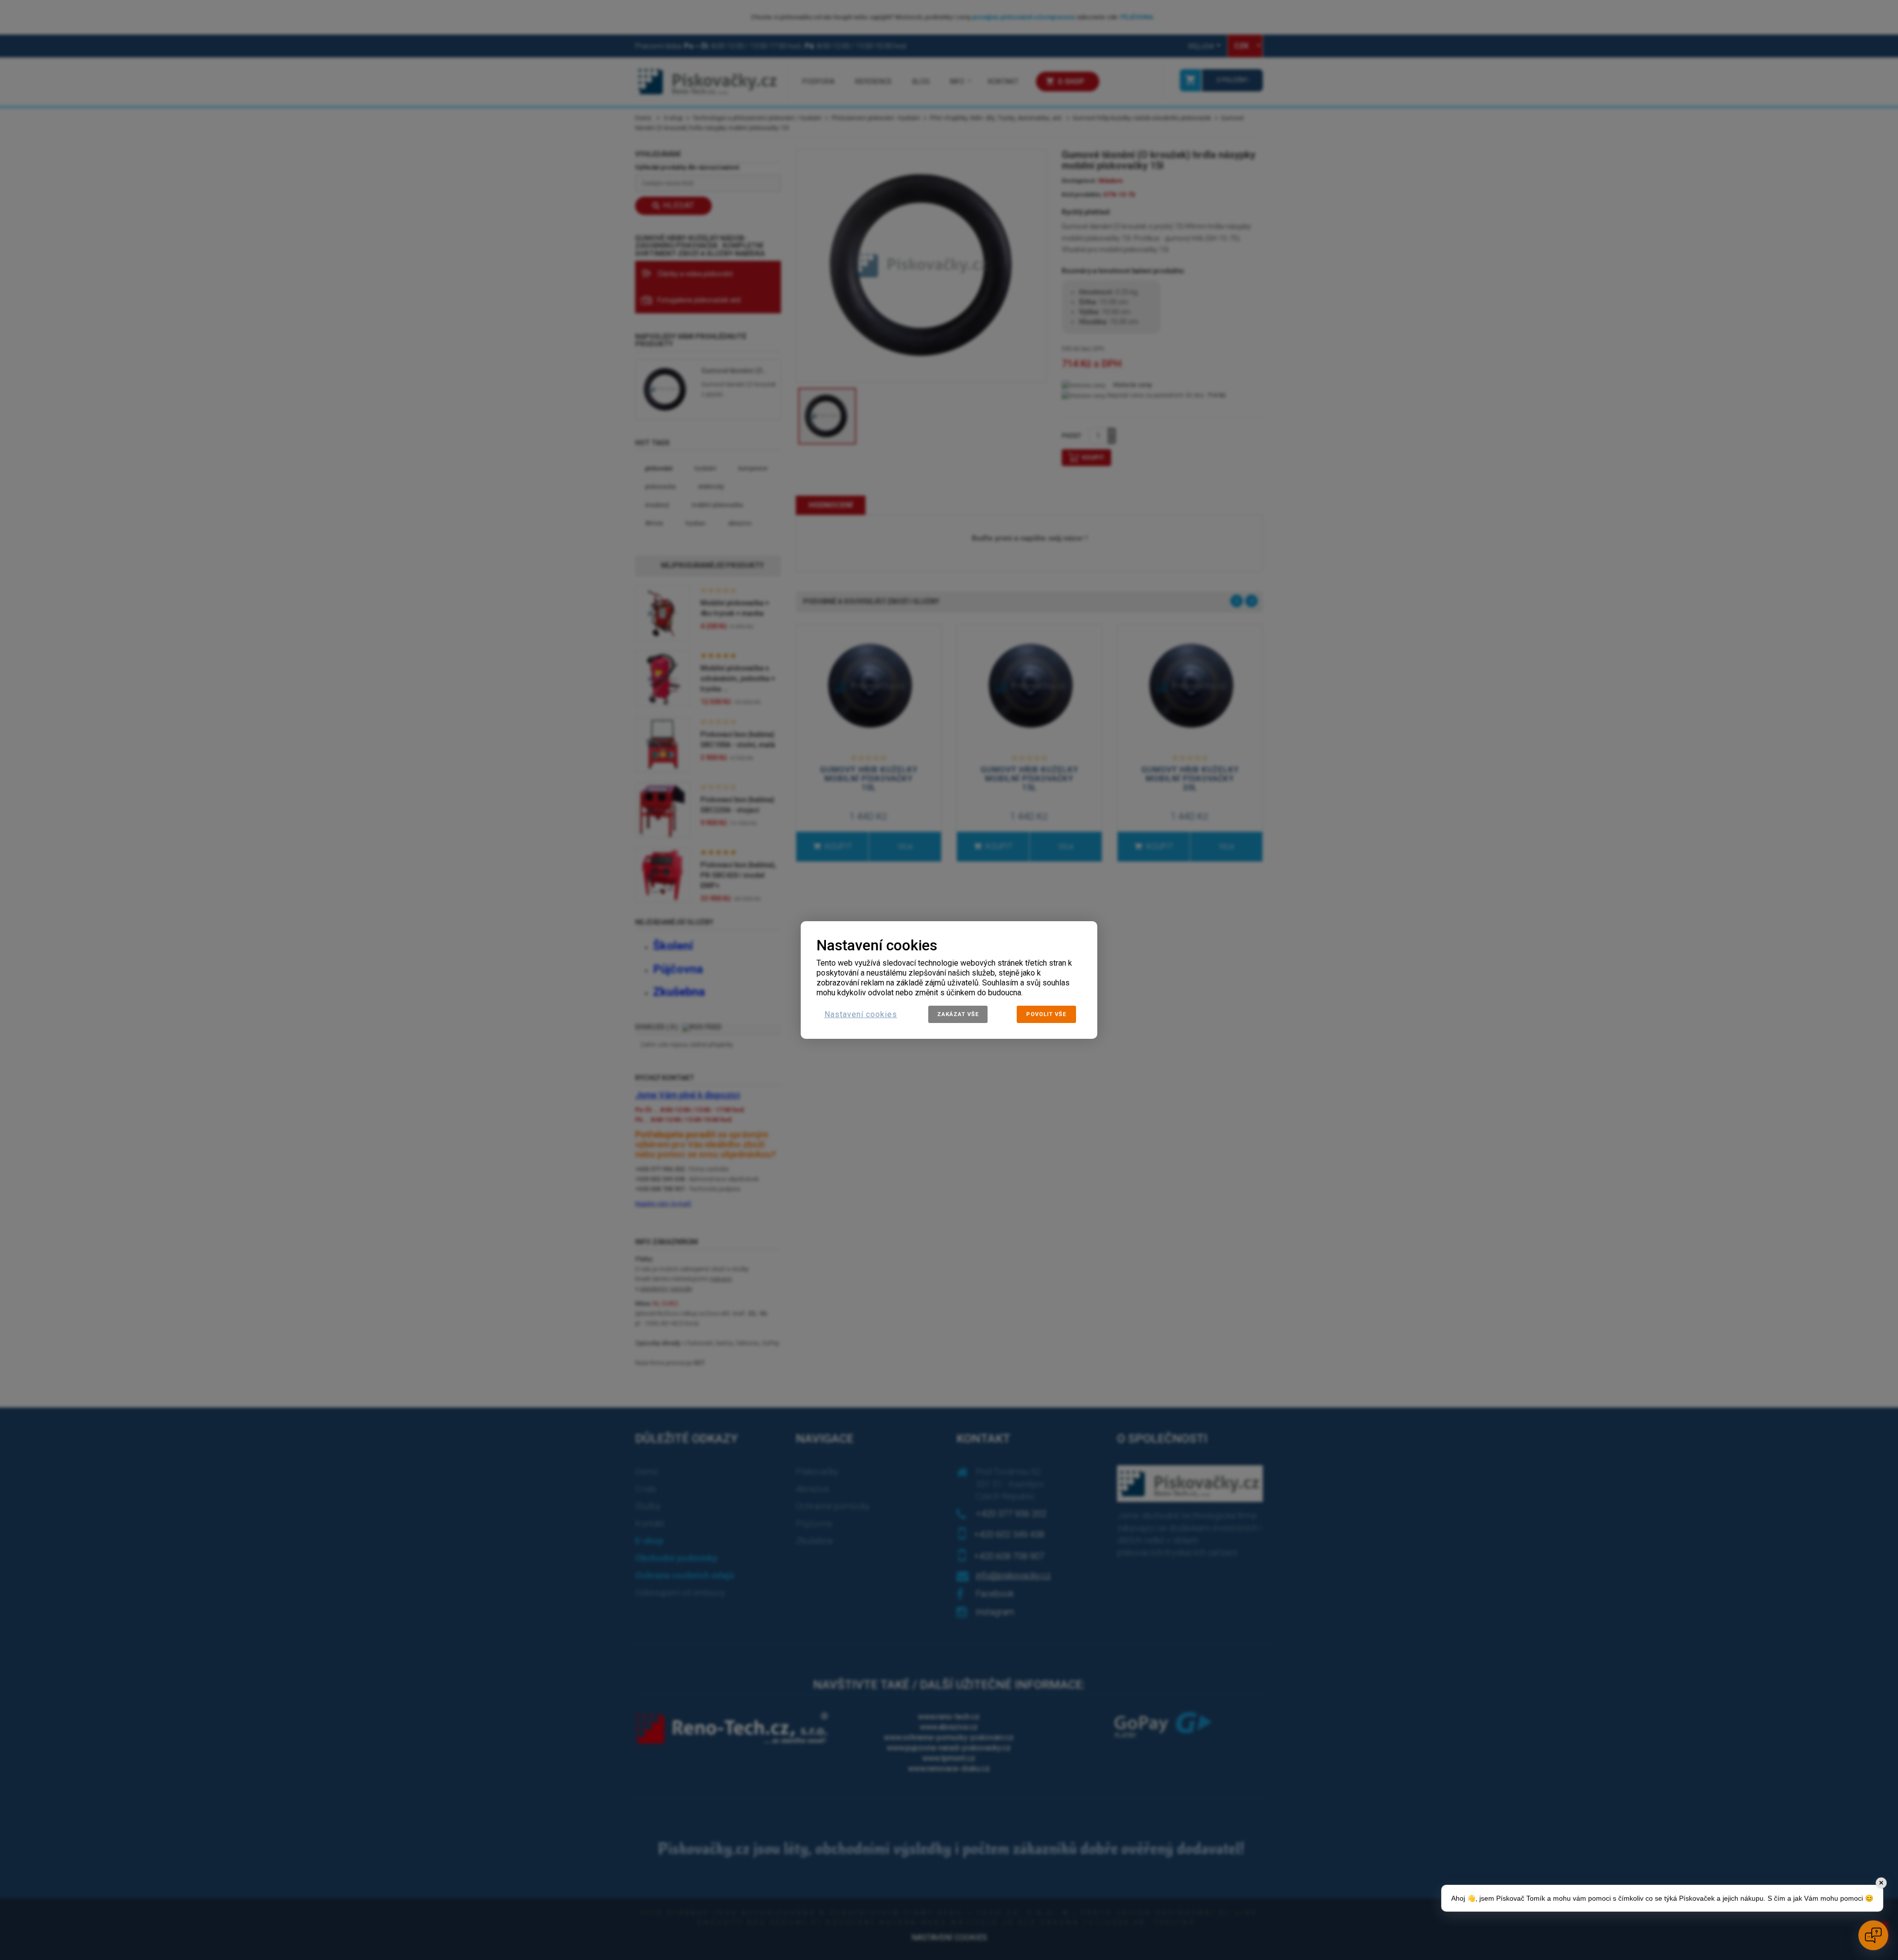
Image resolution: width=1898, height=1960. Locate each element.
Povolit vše (1046, 1014)
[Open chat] (1873, 1935)
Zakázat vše (958, 1014)
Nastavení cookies (861, 1014)
